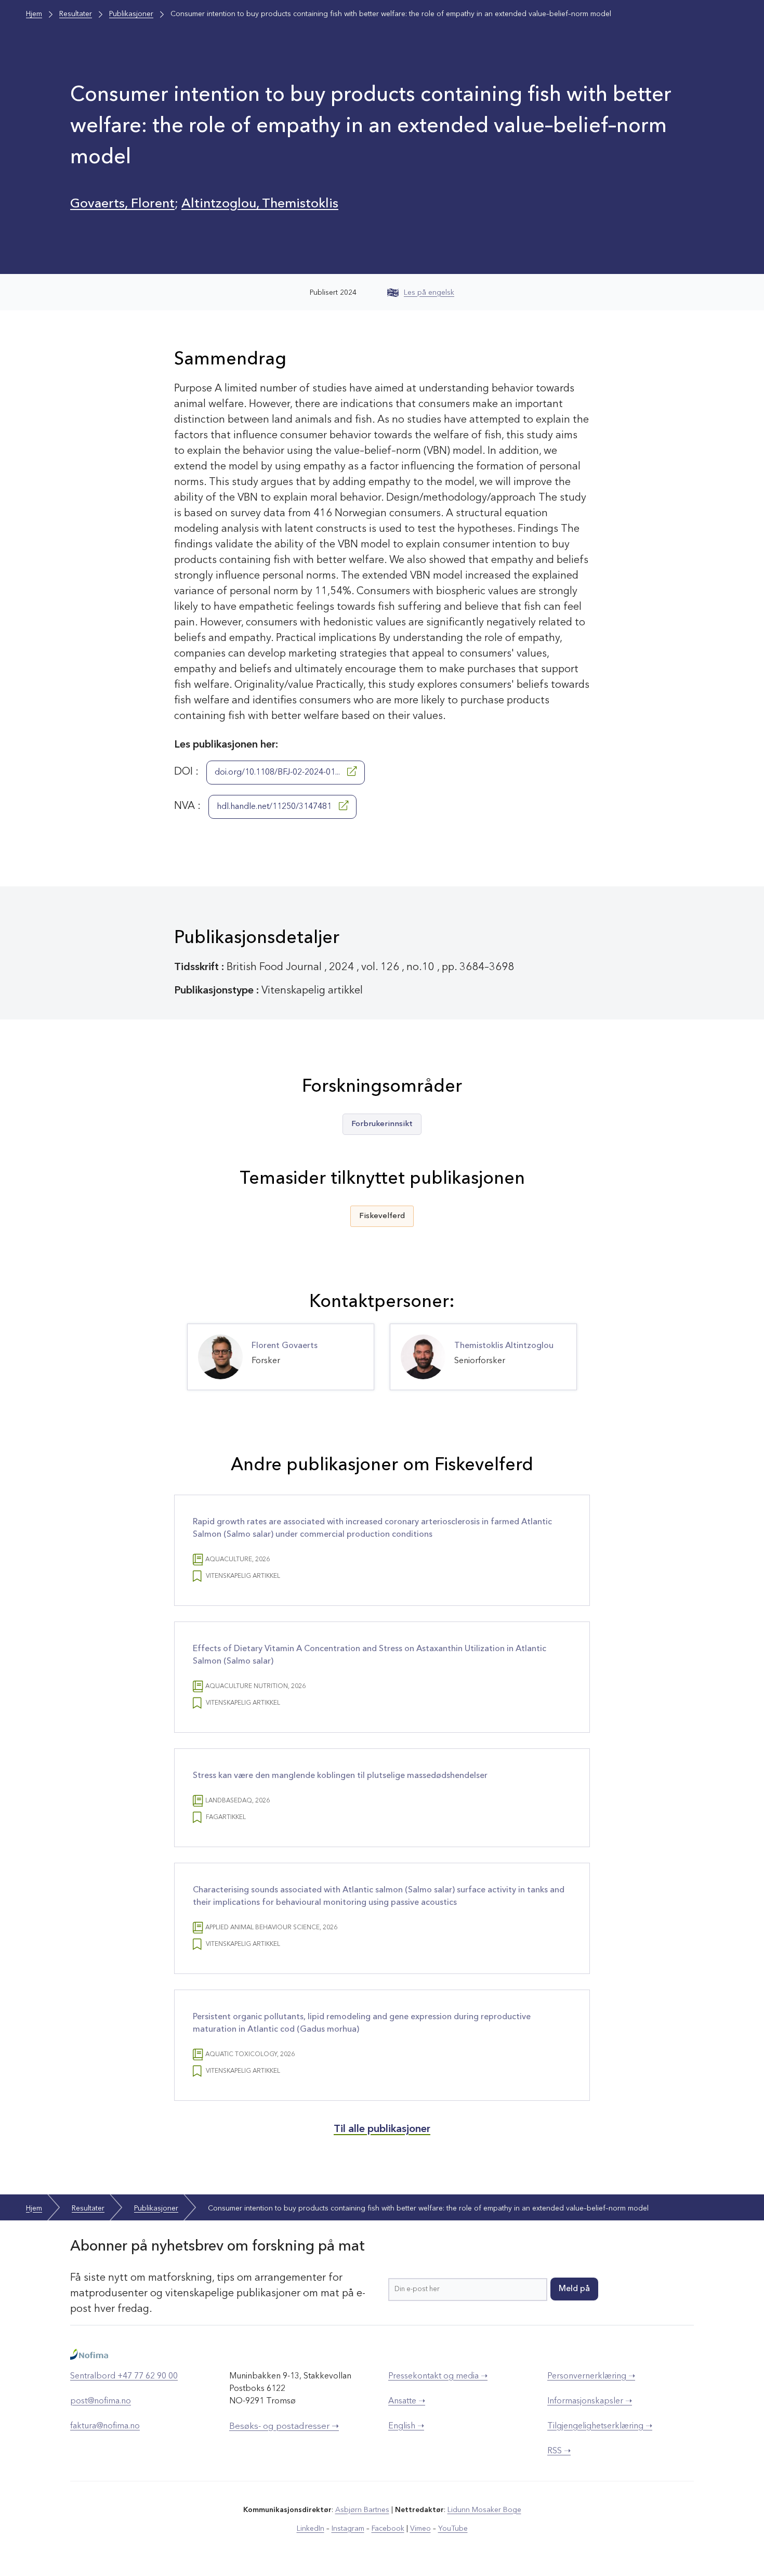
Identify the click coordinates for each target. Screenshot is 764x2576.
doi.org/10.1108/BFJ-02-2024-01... (278, 773)
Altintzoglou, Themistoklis (260, 204)
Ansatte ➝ (407, 2401)
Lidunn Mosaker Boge (484, 2510)
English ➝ (406, 2426)
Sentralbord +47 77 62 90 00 (124, 2376)
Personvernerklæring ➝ (591, 2376)
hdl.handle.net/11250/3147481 (275, 807)
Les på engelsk (429, 293)
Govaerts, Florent (122, 204)
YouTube (453, 2529)
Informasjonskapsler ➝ (590, 2401)
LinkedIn (311, 2529)
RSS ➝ (559, 2451)
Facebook (388, 2529)
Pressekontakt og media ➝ (438, 2376)
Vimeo (420, 2529)
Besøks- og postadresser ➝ (284, 2427)
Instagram (348, 2529)
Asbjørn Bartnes (362, 2510)
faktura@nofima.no (105, 2426)
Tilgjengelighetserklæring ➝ (600, 2426)
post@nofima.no (101, 2401)
